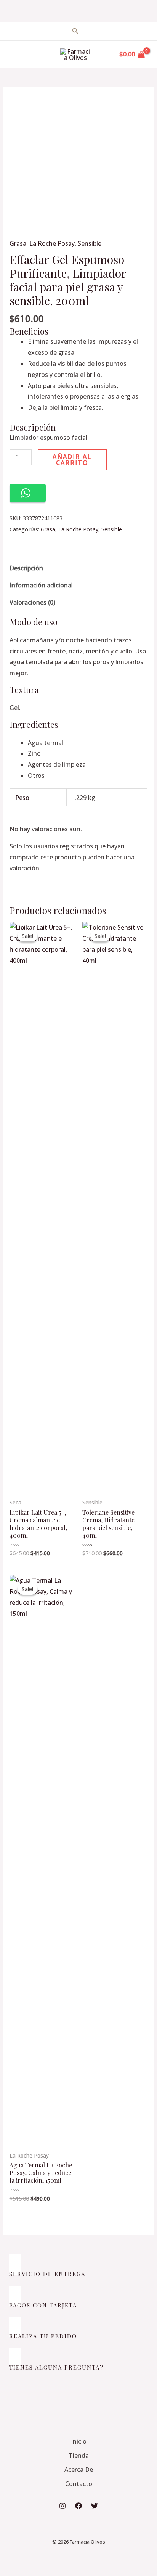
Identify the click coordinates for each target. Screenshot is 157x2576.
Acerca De (79, 2470)
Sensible (90, 243)
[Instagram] (62, 2506)
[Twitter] (95, 2506)
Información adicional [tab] (41, 585)
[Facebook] (78, 2506)
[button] (28, 493)
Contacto (79, 2484)
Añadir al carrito (72, 460)
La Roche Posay (52, 243)
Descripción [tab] (26, 568)
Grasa (18, 243)
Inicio (79, 2441)
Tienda (79, 2455)
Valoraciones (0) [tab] (32, 602)
